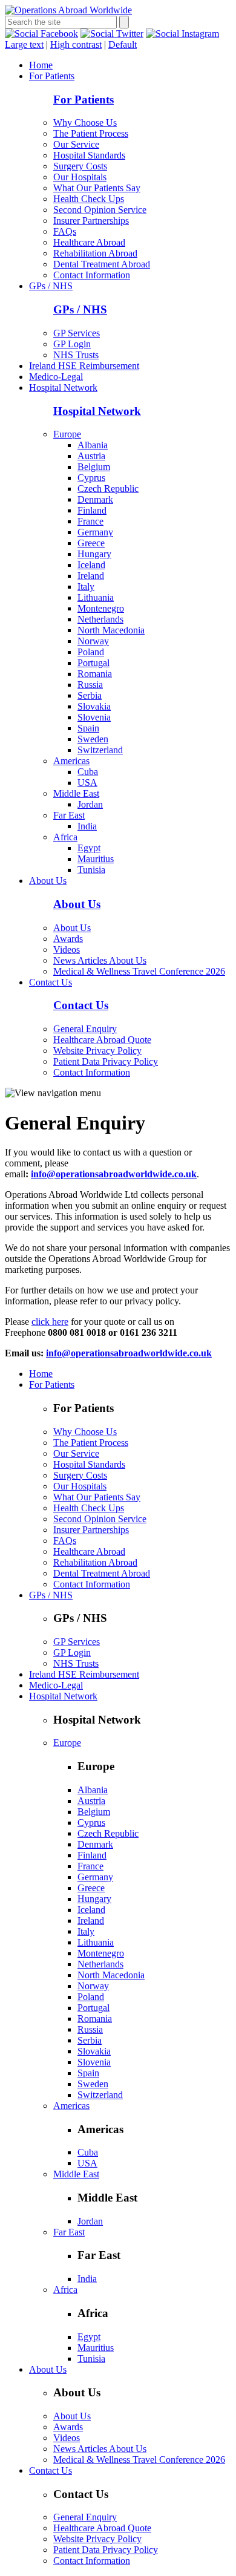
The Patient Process (91, 133)
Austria (91, 456)
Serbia (90, 695)
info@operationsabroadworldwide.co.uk (129, 1353)
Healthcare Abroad (89, 242)
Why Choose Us (85, 123)
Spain (88, 728)
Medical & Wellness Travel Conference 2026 (139, 971)
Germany (95, 532)
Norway (93, 641)
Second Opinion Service (100, 210)
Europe (67, 434)
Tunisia (91, 870)
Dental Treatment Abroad (102, 264)
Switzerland (100, 750)
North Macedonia (111, 630)
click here (50, 1322)
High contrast (76, 44)
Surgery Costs (80, 166)
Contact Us (51, 982)
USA (87, 783)
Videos (67, 950)
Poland (91, 652)
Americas (71, 761)
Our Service (76, 144)
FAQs (65, 231)
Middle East (76, 793)
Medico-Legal (56, 377)
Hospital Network (63, 387)
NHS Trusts (76, 355)
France (90, 521)
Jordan (90, 804)
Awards (68, 939)
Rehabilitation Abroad (95, 253)
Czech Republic (108, 489)
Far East (69, 815)
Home (41, 65)
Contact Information (92, 275)
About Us (48, 881)
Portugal (93, 663)
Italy (86, 587)
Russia (90, 685)
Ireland (91, 576)
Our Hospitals (80, 177)
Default (123, 44)
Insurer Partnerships (91, 221)
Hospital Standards (89, 155)
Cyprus (91, 478)
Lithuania (96, 597)
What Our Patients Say (97, 188)
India (87, 826)
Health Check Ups (89, 199)
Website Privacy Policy (97, 1051)
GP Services (77, 333)
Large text (24, 44)
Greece (91, 543)
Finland (92, 510)
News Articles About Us (100, 960)
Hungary (94, 554)
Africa (65, 837)
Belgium (94, 467)
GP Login (72, 344)
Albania (93, 445)
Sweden (93, 739)
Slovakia (94, 706)
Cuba (88, 772)
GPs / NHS (51, 286)
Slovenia (94, 717)
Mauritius (96, 859)
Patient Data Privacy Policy (106, 1061)
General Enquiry (85, 1029)
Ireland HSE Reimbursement (84, 366)
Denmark (95, 499)
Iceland (91, 565)
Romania (95, 674)
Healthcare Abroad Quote (102, 1040)
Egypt (89, 848)
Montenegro (101, 608)
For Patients (52, 76)
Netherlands (100, 619)
